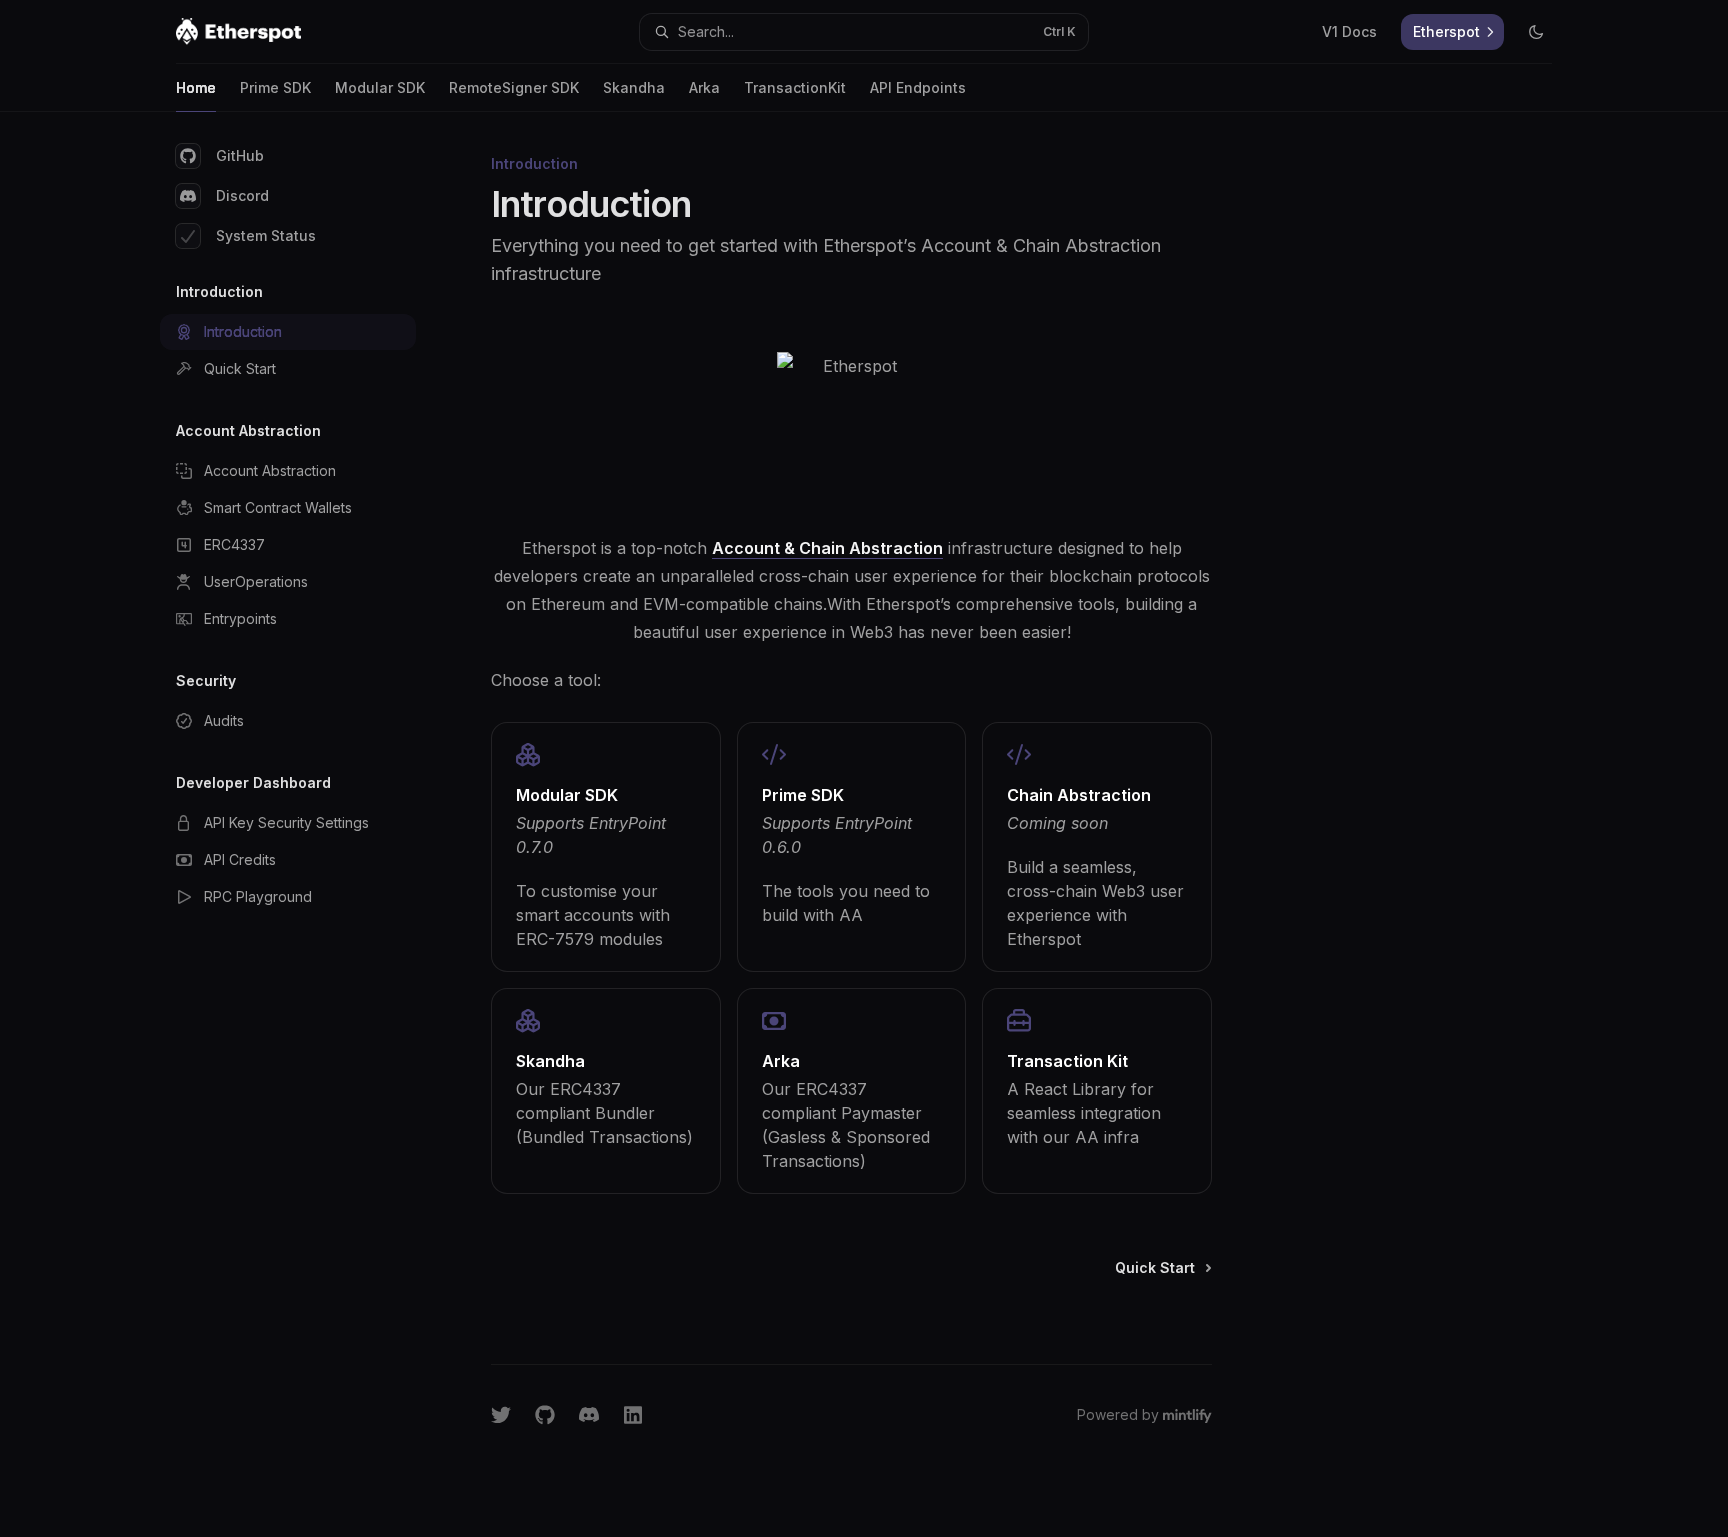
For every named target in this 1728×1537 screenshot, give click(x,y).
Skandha (634, 87)
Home (196, 87)
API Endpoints (918, 87)
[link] (606, 847)
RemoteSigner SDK (514, 87)
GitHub (240, 155)
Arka (704, 87)
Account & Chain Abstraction (827, 548)
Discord (242, 195)
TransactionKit (795, 87)
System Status (266, 235)
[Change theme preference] (1536, 32)
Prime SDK (275, 87)
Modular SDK (380, 87)
